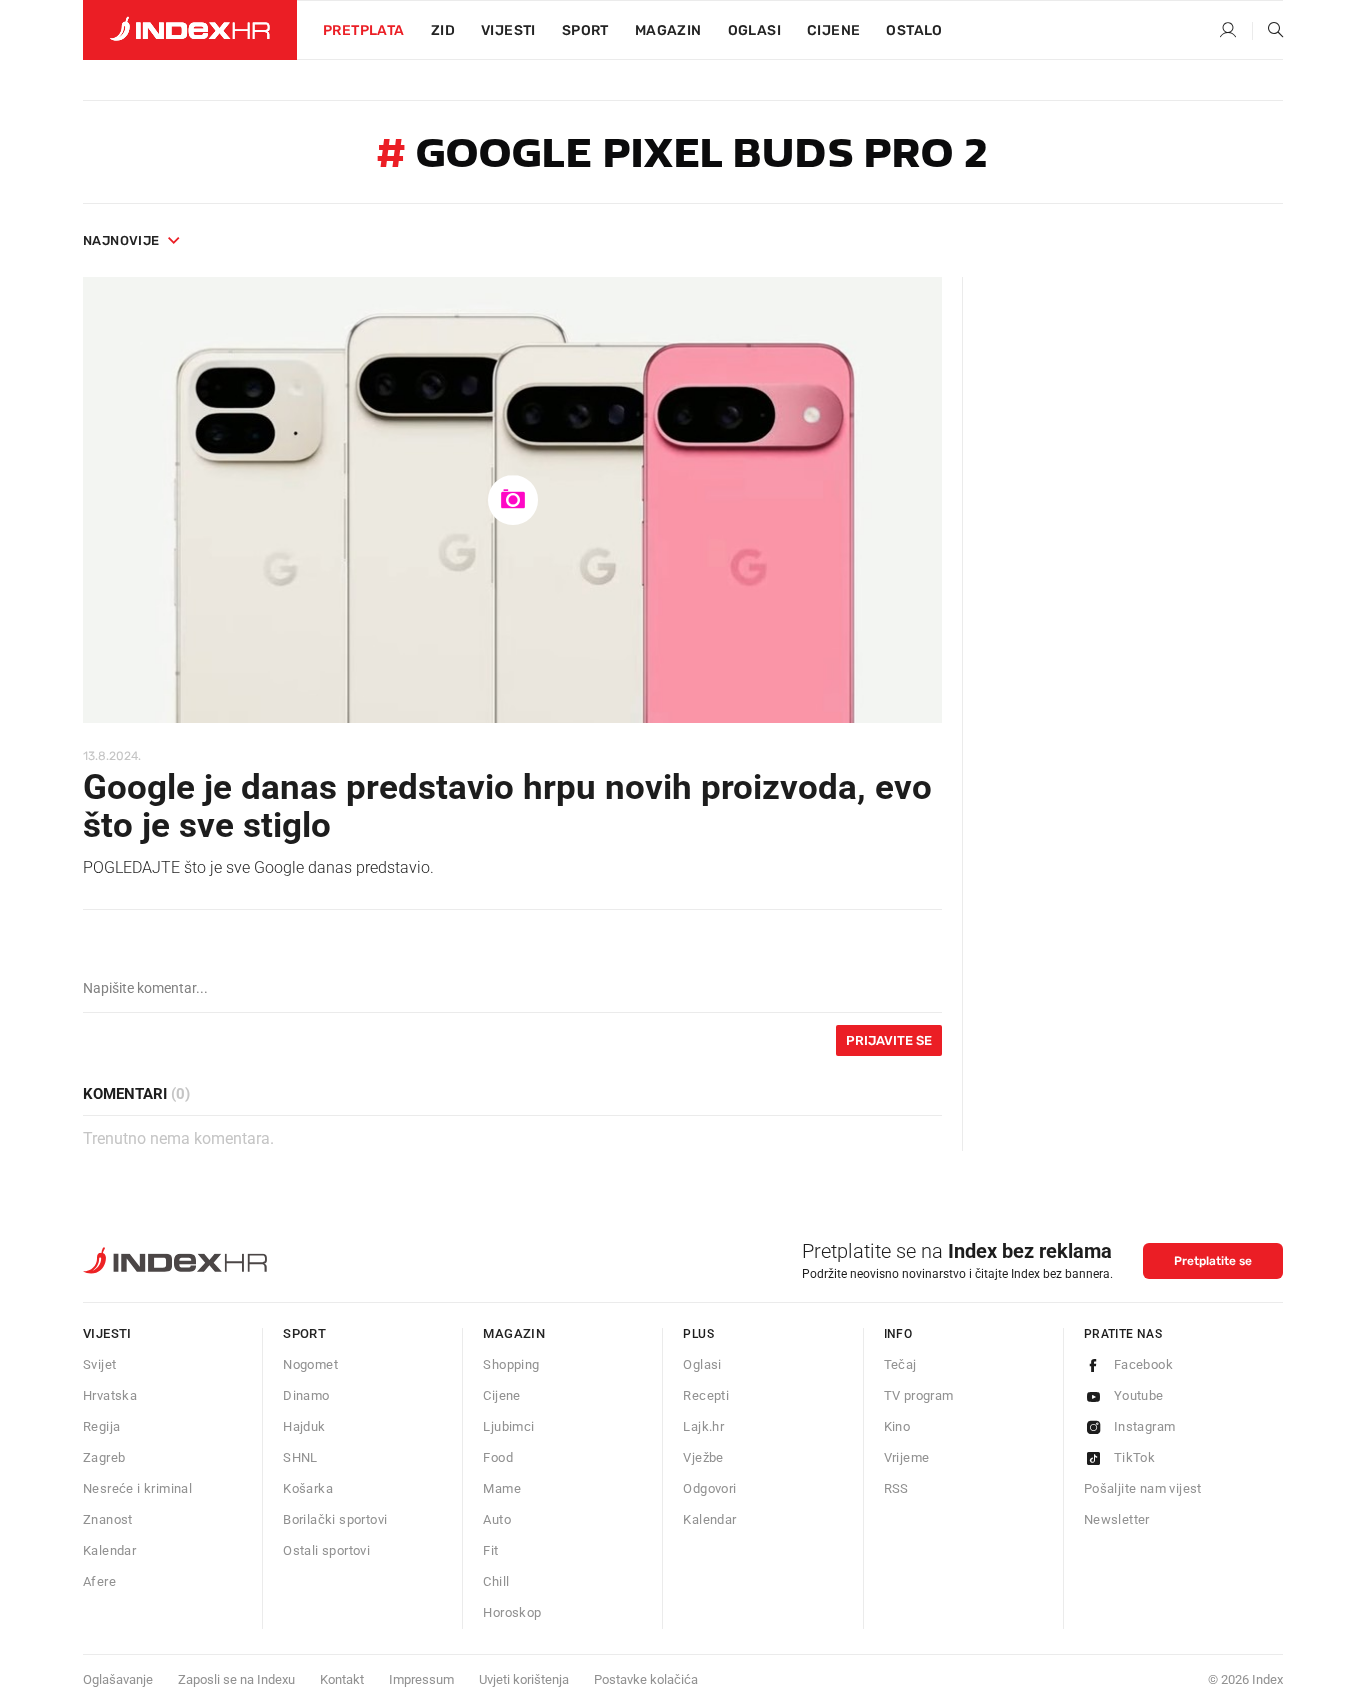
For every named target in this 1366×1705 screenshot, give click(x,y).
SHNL (300, 1457)
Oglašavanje (118, 1679)
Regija (101, 1426)
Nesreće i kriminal (137, 1488)
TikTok (1134, 1457)
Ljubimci (508, 1426)
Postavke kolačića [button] (646, 1679)
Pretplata (364, 30)
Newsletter (1117, 1519)
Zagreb (104, 1457)
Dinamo (306, 1395)
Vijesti (508, 30)
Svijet (99, 1364)
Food (498, 1457)
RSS (896, 1488)
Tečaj (900, 1364)
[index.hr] (190, 30)
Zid (443, 30)
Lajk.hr (703, 1426)
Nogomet (310, 1364)
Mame (502, 1488)
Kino (897, 1426)
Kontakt (342, 1679)
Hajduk (304, 1426)
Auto (497, 1519)
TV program (919, 1395)
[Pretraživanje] (1268, 31)
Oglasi (754, 30)
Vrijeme (907, 1457)
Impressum (421, 1679)
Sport (585, 30)
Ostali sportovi (326, 1550)
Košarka (308, 1488)
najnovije (121, 240)
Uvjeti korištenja (524, 1679)
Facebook (1143, 1364)
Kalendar (109, 1550)
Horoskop (512, 1612)
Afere (99, 1581)
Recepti (706, 1395)
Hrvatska (110, 1395)
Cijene (833, 30)
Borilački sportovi (335, 1519)
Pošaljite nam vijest (1143, 1488)
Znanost (108, 1519)
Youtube (1139, 1395)
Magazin (514, 1333)
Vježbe (703, 1457)
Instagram (1145, 1426)
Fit (490, 1550)
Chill (496, 1581)
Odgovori (709, 1488)
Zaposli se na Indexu (236, 1679)
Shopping (511, 1364)
